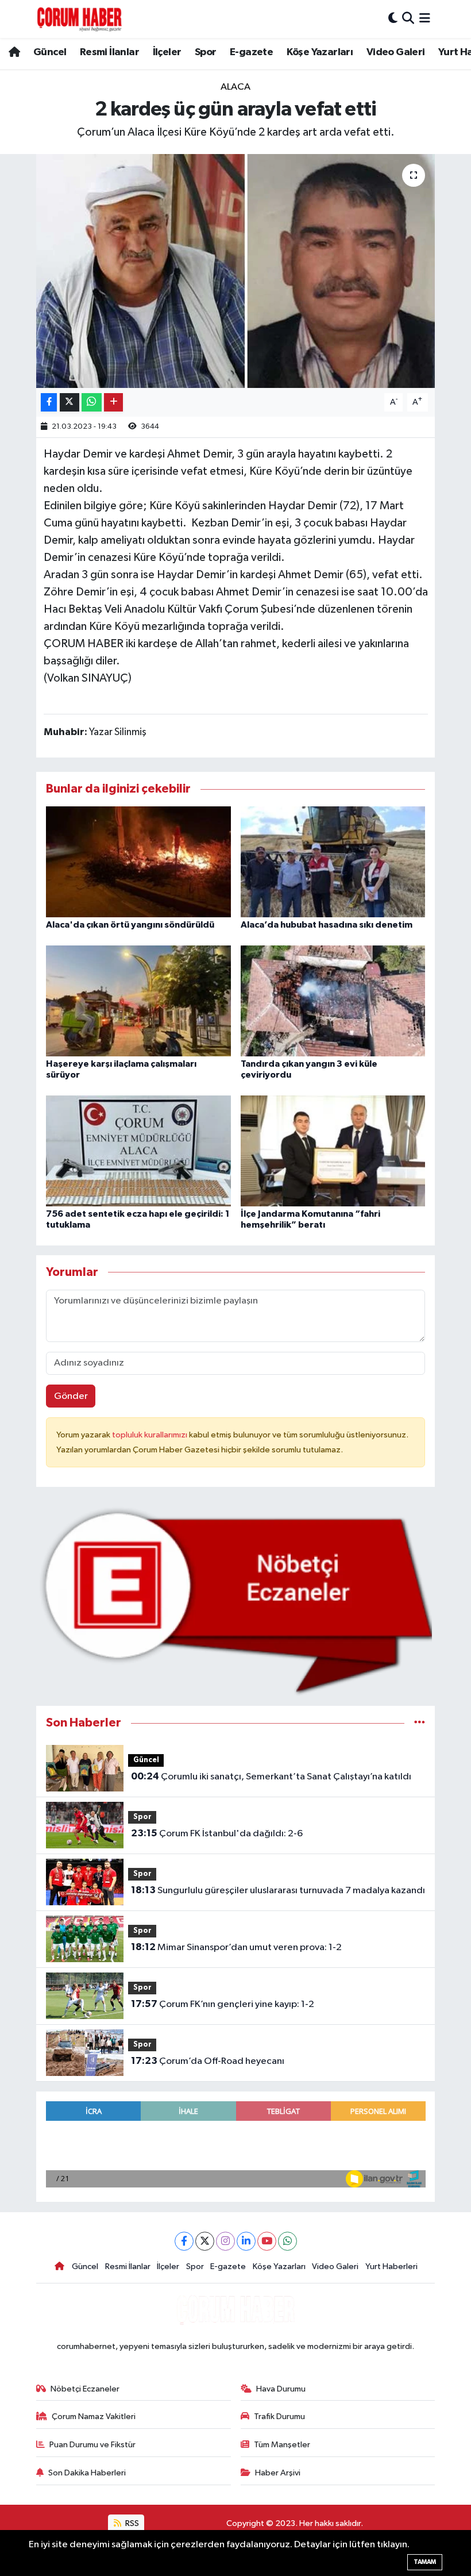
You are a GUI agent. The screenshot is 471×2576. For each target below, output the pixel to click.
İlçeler (167, 52)
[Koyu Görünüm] (393, 19)
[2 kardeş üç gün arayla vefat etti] (236, 271)
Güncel (50, 52)
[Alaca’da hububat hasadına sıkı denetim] (333, 861)
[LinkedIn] (246, 2241)
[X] (205, 2241)
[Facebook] (184, 2241)
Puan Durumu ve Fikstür (92, 2445)
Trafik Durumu (279, 2417)
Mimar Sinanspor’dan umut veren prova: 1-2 (236, 1947)
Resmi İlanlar (109, 52)
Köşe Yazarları (320, 52)
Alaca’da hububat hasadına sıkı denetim (327, 925)
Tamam (425, 2562)
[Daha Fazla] (113, 403)
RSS (131, 2523)
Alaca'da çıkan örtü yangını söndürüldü (130, 925)
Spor (206, 52)
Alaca (235, 87)
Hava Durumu (281, 2389)
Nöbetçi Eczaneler (85, 2389)
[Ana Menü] (425, 19)
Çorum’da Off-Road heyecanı (208, 2061)
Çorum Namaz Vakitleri (94, 2417)
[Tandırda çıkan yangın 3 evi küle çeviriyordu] (333, 1000)
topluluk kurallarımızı (150, 1435)
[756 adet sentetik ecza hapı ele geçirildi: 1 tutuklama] (138, 1151)
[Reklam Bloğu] (236, 1601)
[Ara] (408, 19)
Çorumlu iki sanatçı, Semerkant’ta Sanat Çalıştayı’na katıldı (271, 1777)
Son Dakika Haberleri (87, 2473)
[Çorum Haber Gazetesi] (79, 19)
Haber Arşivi (278, 2473)
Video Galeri (396, 52)
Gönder (71, 1396)
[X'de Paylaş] (70, 403)
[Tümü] (420, 1723)
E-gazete (251, 52)
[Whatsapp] (287, 2241)
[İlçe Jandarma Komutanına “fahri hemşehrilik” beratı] (333, 1151)
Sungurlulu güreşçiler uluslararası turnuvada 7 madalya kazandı (278, 1890)
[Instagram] (225, 2241)
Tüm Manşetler (282, 2445)
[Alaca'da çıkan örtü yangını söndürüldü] (138, 861)
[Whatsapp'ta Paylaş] (92, 403)
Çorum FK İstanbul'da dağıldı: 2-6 (217, 1833)
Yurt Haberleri (391, 2267)
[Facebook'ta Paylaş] (49, 403)
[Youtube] (267, 2241)
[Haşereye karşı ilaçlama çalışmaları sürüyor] (138, 1000)
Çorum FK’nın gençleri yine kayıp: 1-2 (223, 2004)
